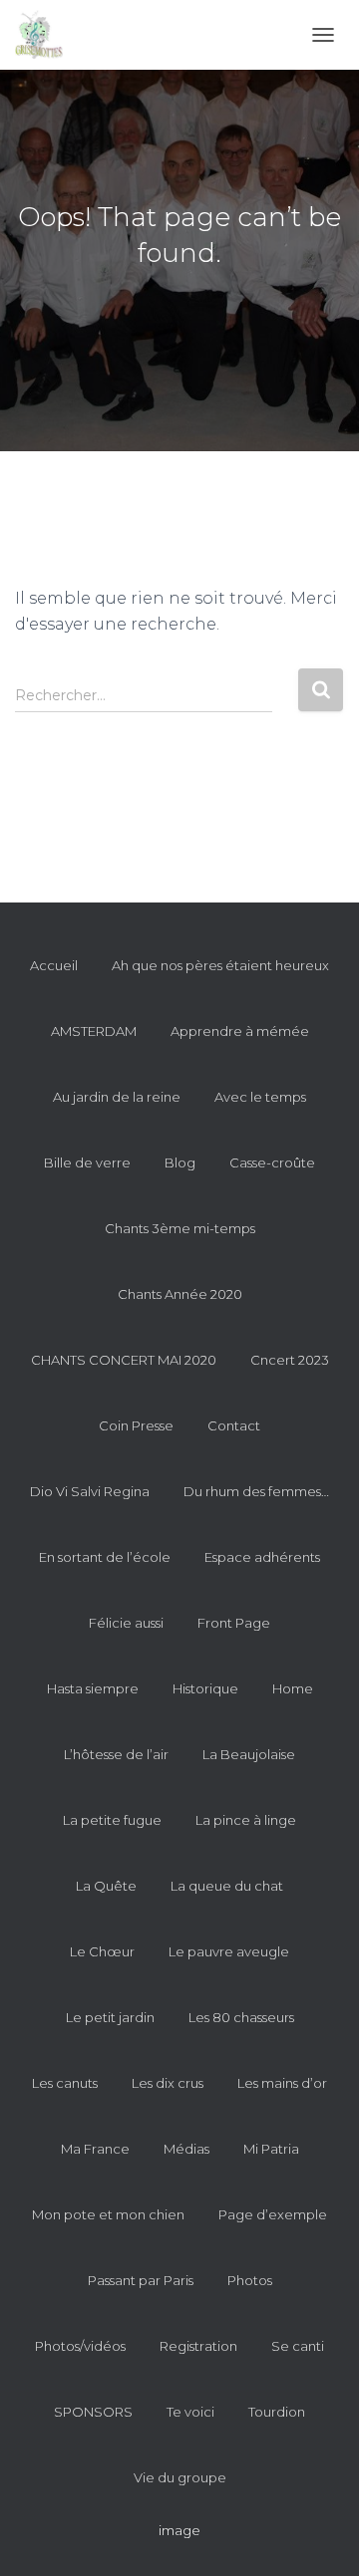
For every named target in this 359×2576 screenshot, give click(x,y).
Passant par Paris (141, 2280)
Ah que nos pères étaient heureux (220, 965)
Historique (205, 1688)
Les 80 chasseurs (241, 2017)
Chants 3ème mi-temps (180, 1228)
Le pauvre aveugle (229, 1951)
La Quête (106, 1886)
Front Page (234, 1623)
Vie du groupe (180, 2477)
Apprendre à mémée (240, 1031)
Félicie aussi (126, 1623)
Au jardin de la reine (117, 1097)
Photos (250, 2280)
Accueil (54, 965)
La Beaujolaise (249, 1754)
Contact (234, 1425)
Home (293, 1688)
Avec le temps (260, 1097)
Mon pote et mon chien (108, 2214)
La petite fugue (112, 1820)
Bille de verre (87, 1162)
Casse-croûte (272, 1162)
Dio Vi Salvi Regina (90, 1491)
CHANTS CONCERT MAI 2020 (124, 1360)
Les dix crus (168, 2083)
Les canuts (65, 2083)
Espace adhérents (262, 1557)
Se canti (298, 2346)
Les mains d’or (282, 2083)
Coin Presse (136, 1425)
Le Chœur (102, 1951)
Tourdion (277, 2412)
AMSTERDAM (94, 1031)
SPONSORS (93, 2412)
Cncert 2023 (290, 1360)
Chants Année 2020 (180, 1294)
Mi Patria (271, 2149)
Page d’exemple (273, 2214)
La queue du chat (227, 1886)
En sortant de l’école (105, 1557)
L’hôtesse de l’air (116, 1754)
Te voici (190, 2412)
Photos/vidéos (80, 2346)
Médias (186, 2149)
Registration (198, 2346)
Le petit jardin (110, 2017)
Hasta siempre (93, 1688)
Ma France (95, 2149)
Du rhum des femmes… (256, 1491)
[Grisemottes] (46, 35)
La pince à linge (246, 1820)
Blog (180, 1162)
